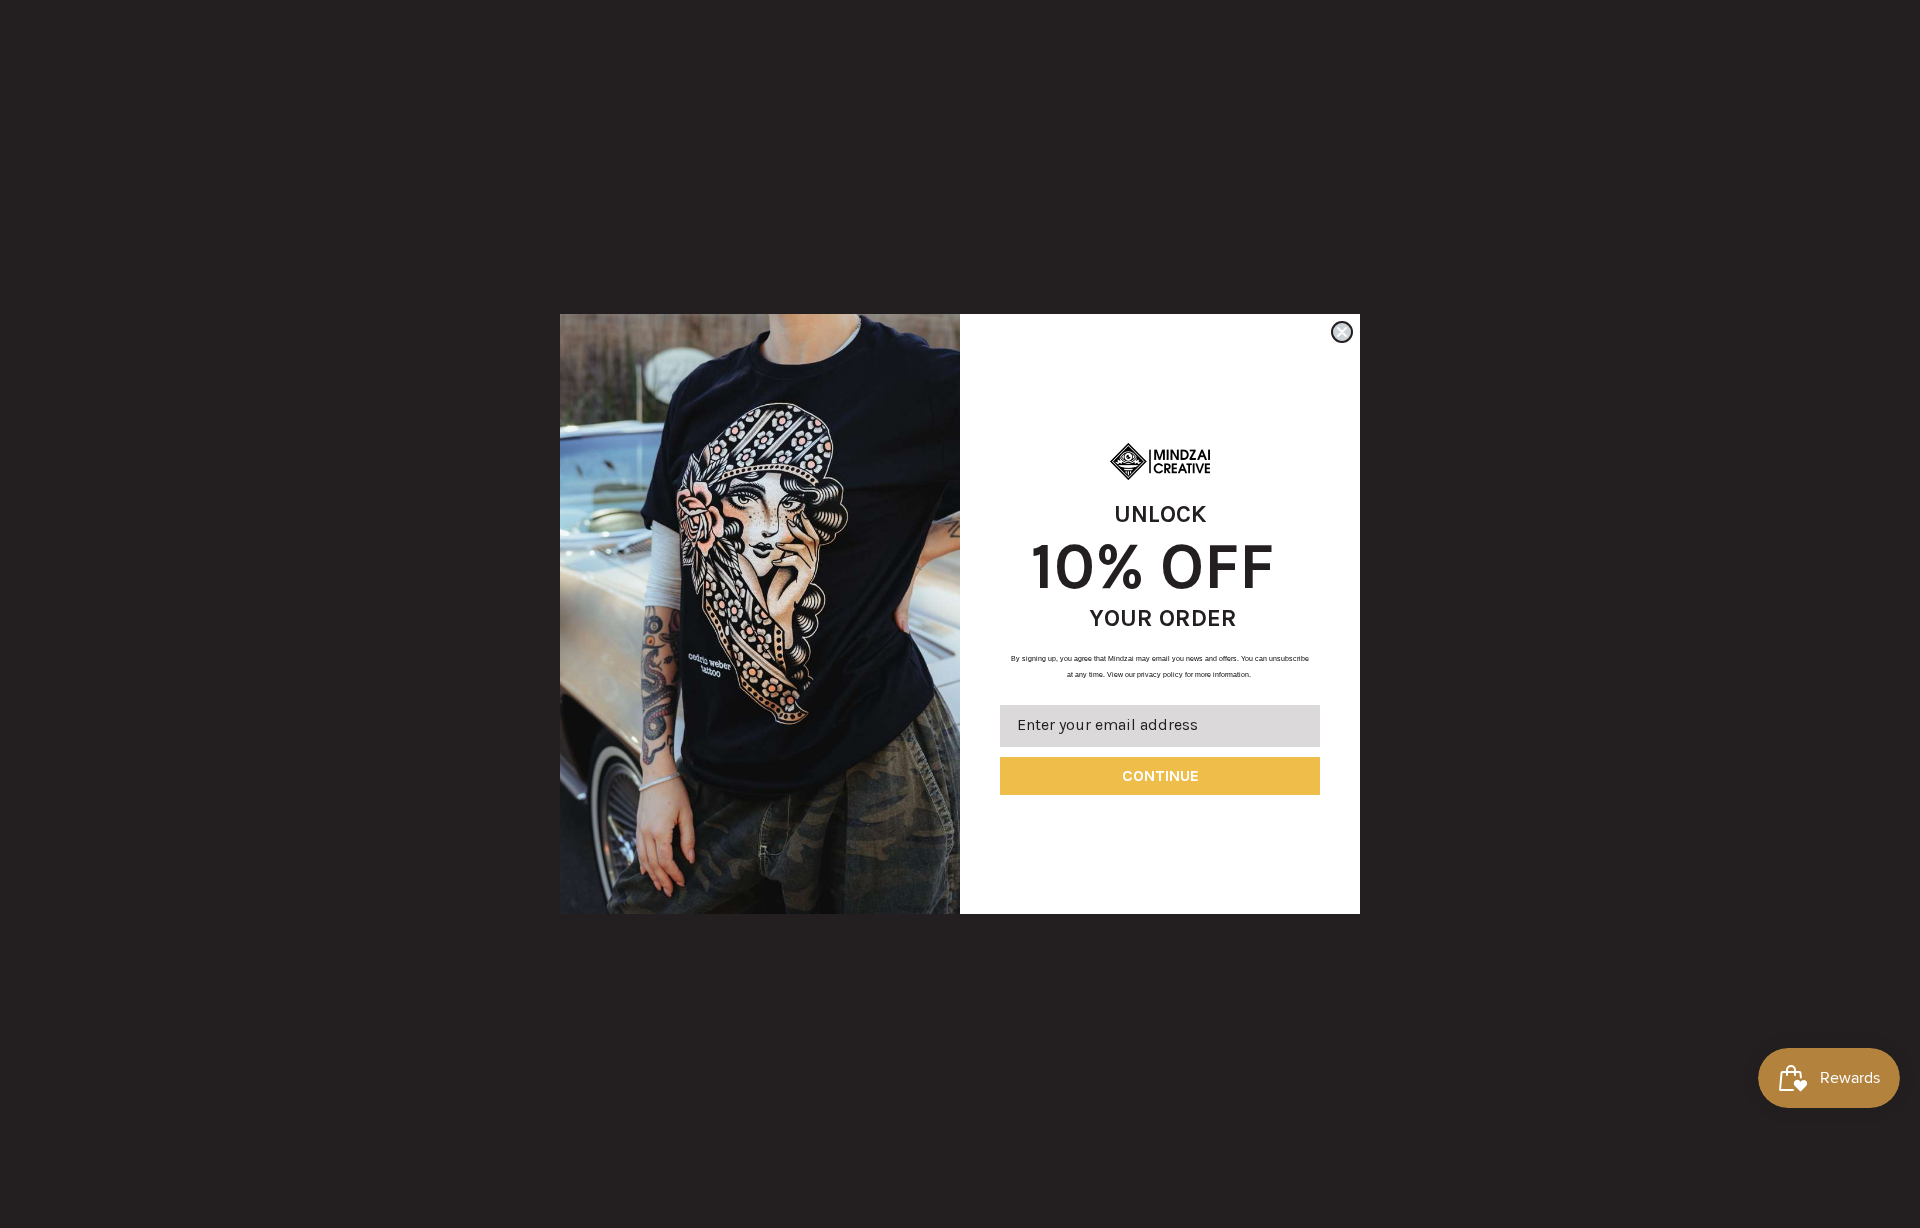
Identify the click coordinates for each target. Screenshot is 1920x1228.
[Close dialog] (1342, 332)
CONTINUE (1160, 775)
